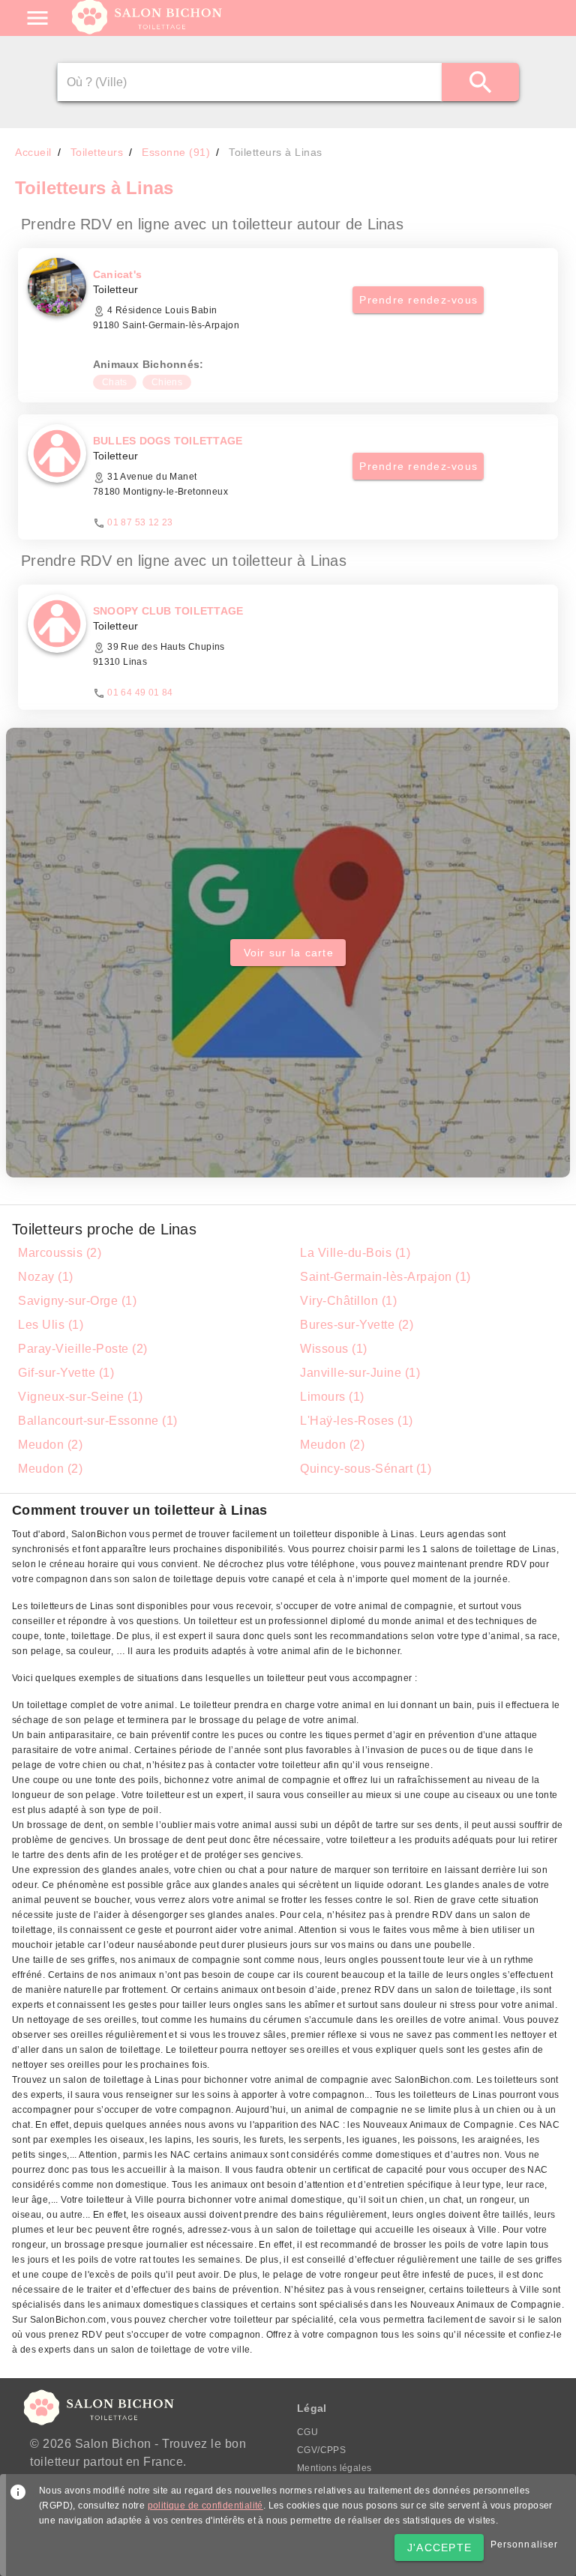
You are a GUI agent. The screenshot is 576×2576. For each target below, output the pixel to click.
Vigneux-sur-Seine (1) (81, 1397)
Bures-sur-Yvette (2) (357, 1325)
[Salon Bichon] (148, 30)
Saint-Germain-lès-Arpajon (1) (385, 1277)
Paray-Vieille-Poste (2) (83, 1349)
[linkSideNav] (37, 18)
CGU (307, 2432)
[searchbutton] (480, 82)
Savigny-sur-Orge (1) (77, 1301)
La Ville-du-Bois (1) (355, 1253)
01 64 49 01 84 (140, 693)
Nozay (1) (46, 1277)
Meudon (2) (50, 1445)
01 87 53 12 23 (140, 522)
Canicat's (117, 274)
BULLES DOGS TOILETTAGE (168, 441)
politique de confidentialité (205, 2506)
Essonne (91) (176, 152)
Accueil (33, 152)
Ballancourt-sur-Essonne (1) (98, 1421)
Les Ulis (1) (51, 1325)
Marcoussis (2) (60, 1253)
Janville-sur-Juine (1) (360, 1373)
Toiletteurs (97, 152)
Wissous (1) (334, 1349)
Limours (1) (332, 1397)
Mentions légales (334, 2468)
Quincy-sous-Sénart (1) (366, 1469)
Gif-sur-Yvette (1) (66, 1373)
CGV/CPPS (321, 2450)
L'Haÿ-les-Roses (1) (357, 1421)
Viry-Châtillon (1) (348, 1301)
